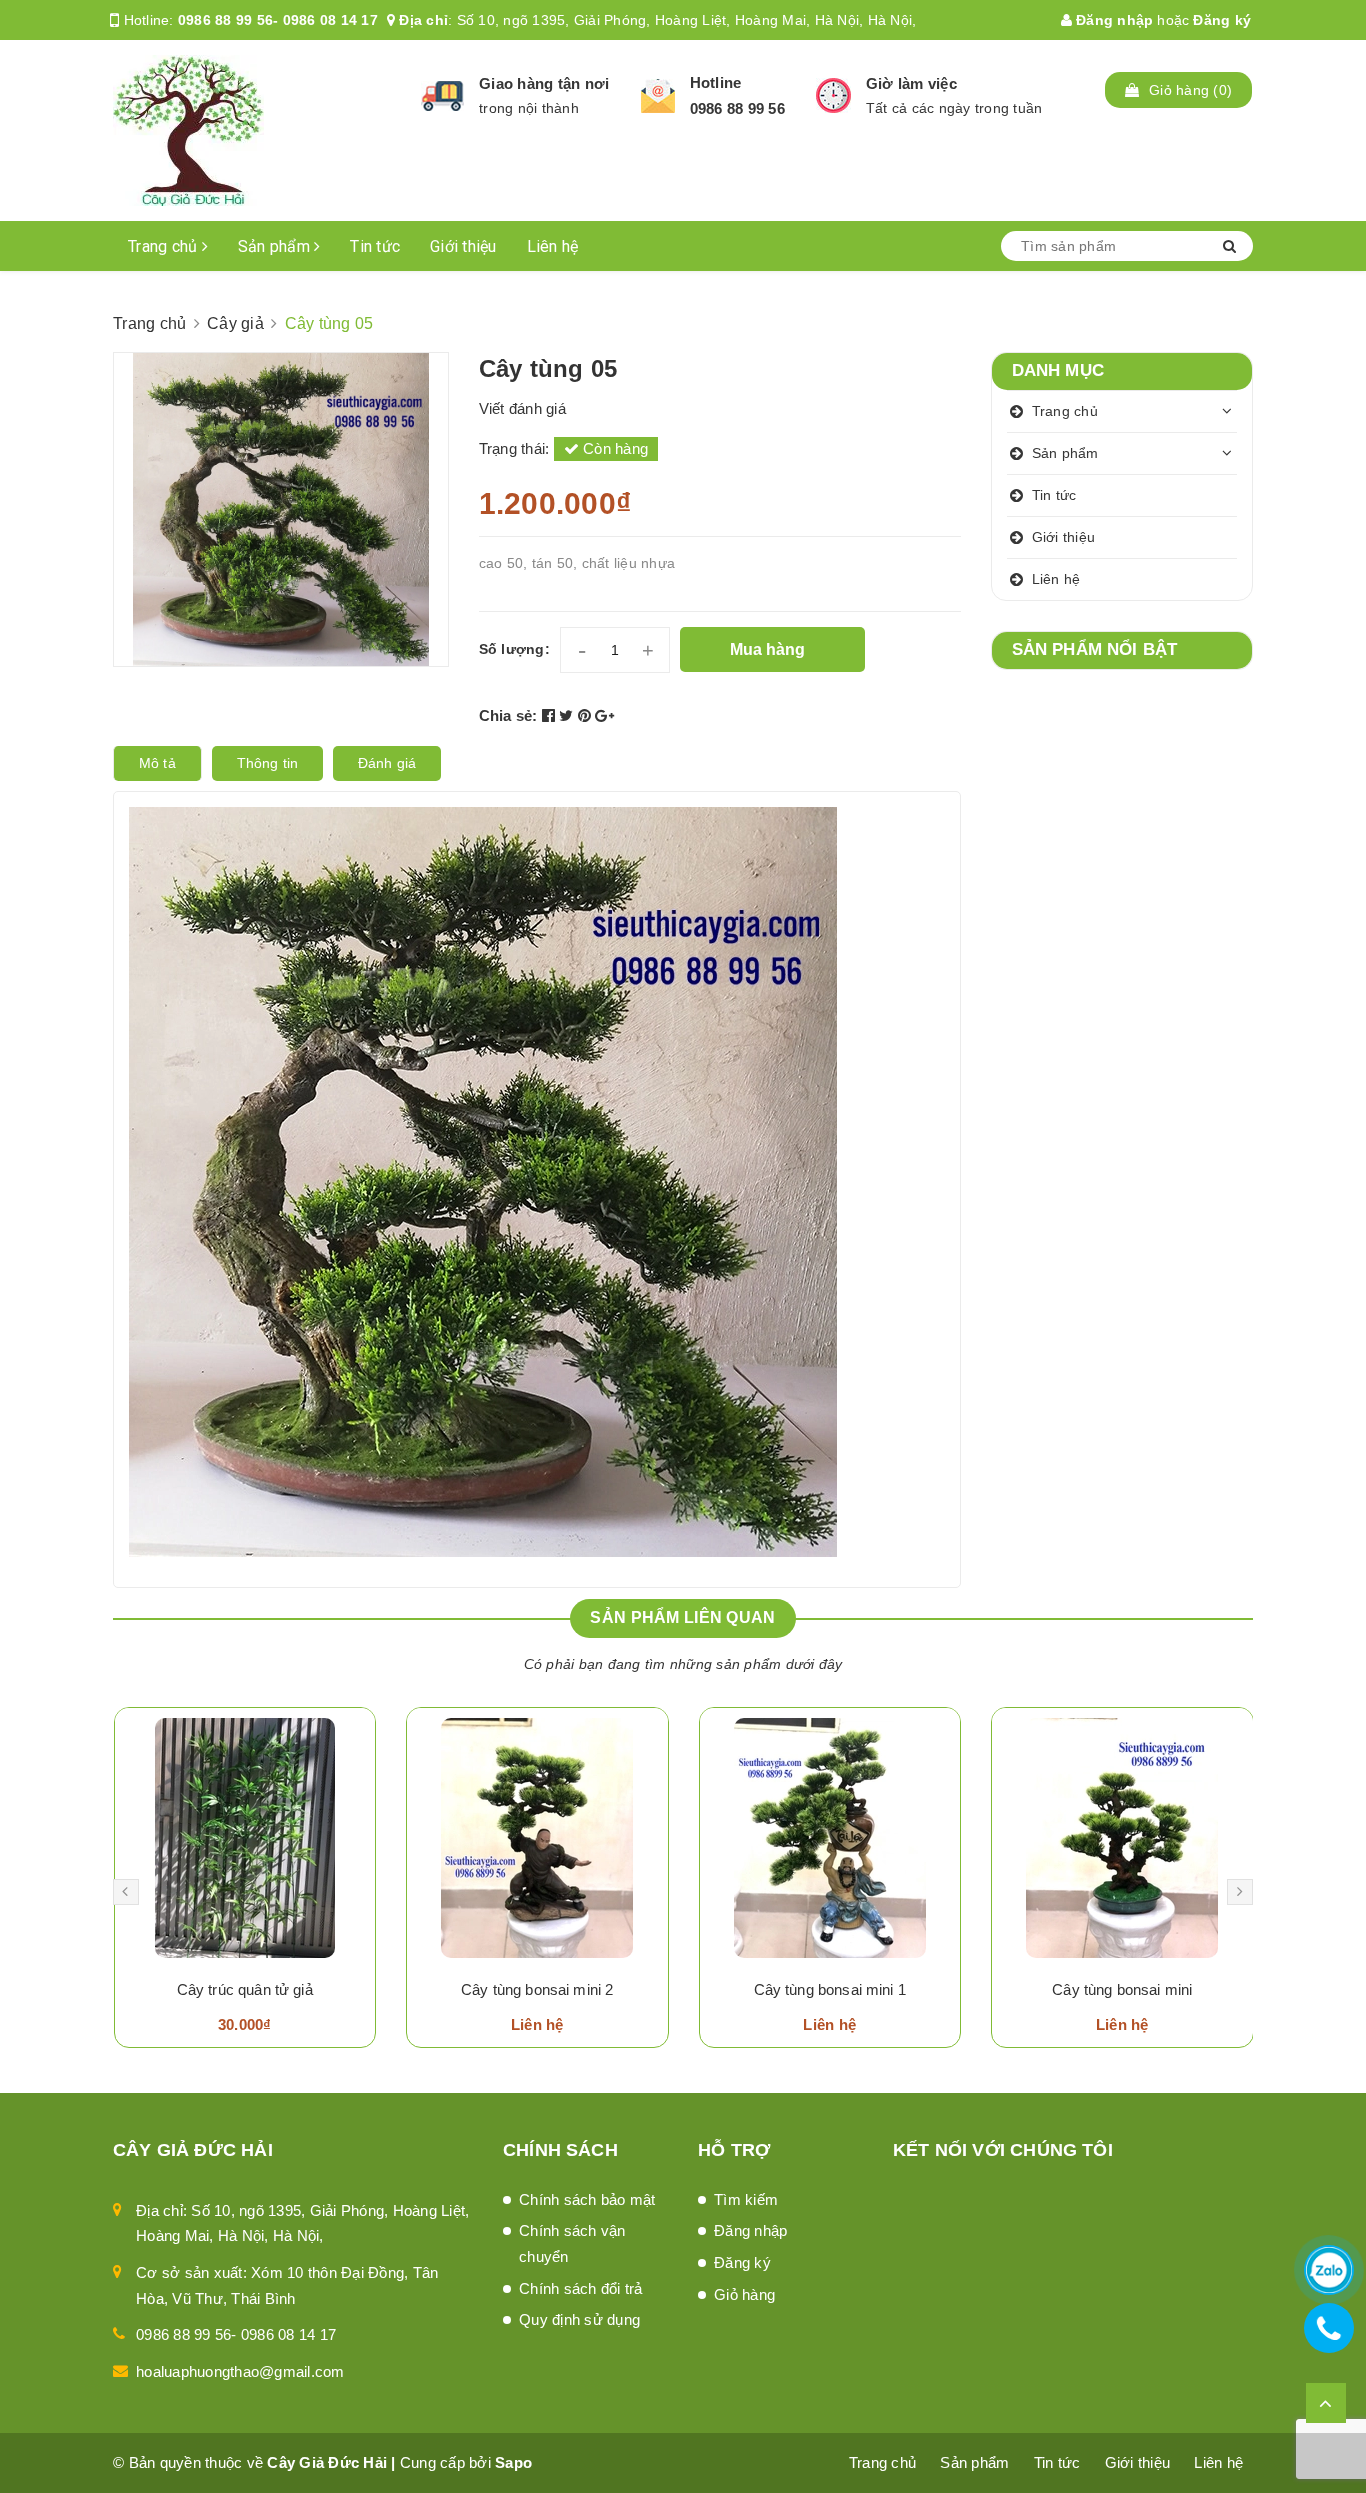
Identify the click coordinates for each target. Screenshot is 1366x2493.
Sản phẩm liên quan (682, 1617)
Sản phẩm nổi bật (1095, 649)
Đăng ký (1222, 20)
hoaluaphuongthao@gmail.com (240, 2371)
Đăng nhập (1113, 20)
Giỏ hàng (744, 2294)
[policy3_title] (833, 95)
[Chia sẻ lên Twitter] (568, 715)
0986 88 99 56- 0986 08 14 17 (278, 20)
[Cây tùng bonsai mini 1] (830, 1838)
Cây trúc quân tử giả (245, 1989)
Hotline (716, 82)
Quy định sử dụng (579, 2319)
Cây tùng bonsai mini (1122, 1989)
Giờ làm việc (911, 83)
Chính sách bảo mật (587, 2199)
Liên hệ (553, 246)
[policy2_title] (658, 96)
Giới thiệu (463, 246)
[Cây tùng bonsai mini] (1122, 1838)
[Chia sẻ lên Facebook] (551, 715)
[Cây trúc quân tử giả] (245, 1838)
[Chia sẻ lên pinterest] (587, 715)
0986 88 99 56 (737, 108)
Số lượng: (514, 649)
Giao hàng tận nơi (544, 83)
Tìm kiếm (746, 2199)
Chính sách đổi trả (581, 2288)
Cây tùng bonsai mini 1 (830, 1989)
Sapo (513, 2462)
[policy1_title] (442, 96)
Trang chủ (165, 246)
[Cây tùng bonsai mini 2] (537, 1838)
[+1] (604, 715)
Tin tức (375, 246)
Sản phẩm (276, 246)
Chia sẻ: (508, 715)
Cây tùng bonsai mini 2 (537, 1989)
